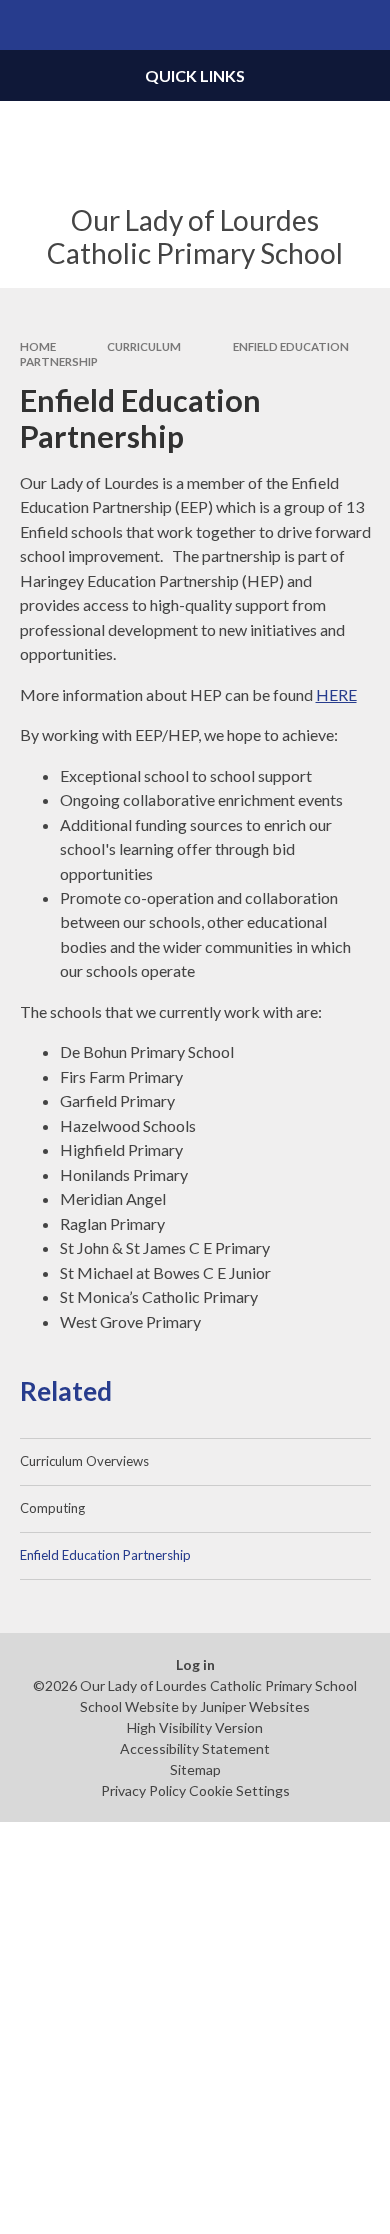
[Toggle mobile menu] (25, 25)
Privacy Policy (143, 1790)
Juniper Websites (255, 1706)
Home (38, 346)
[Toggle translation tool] (316, 25)
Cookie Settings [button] (239, 1790)
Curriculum (144, 346)
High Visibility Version (195, 1727)
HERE (336, 694)
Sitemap (195, 1769)
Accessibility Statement (195, 1748)
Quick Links (195, 75)
